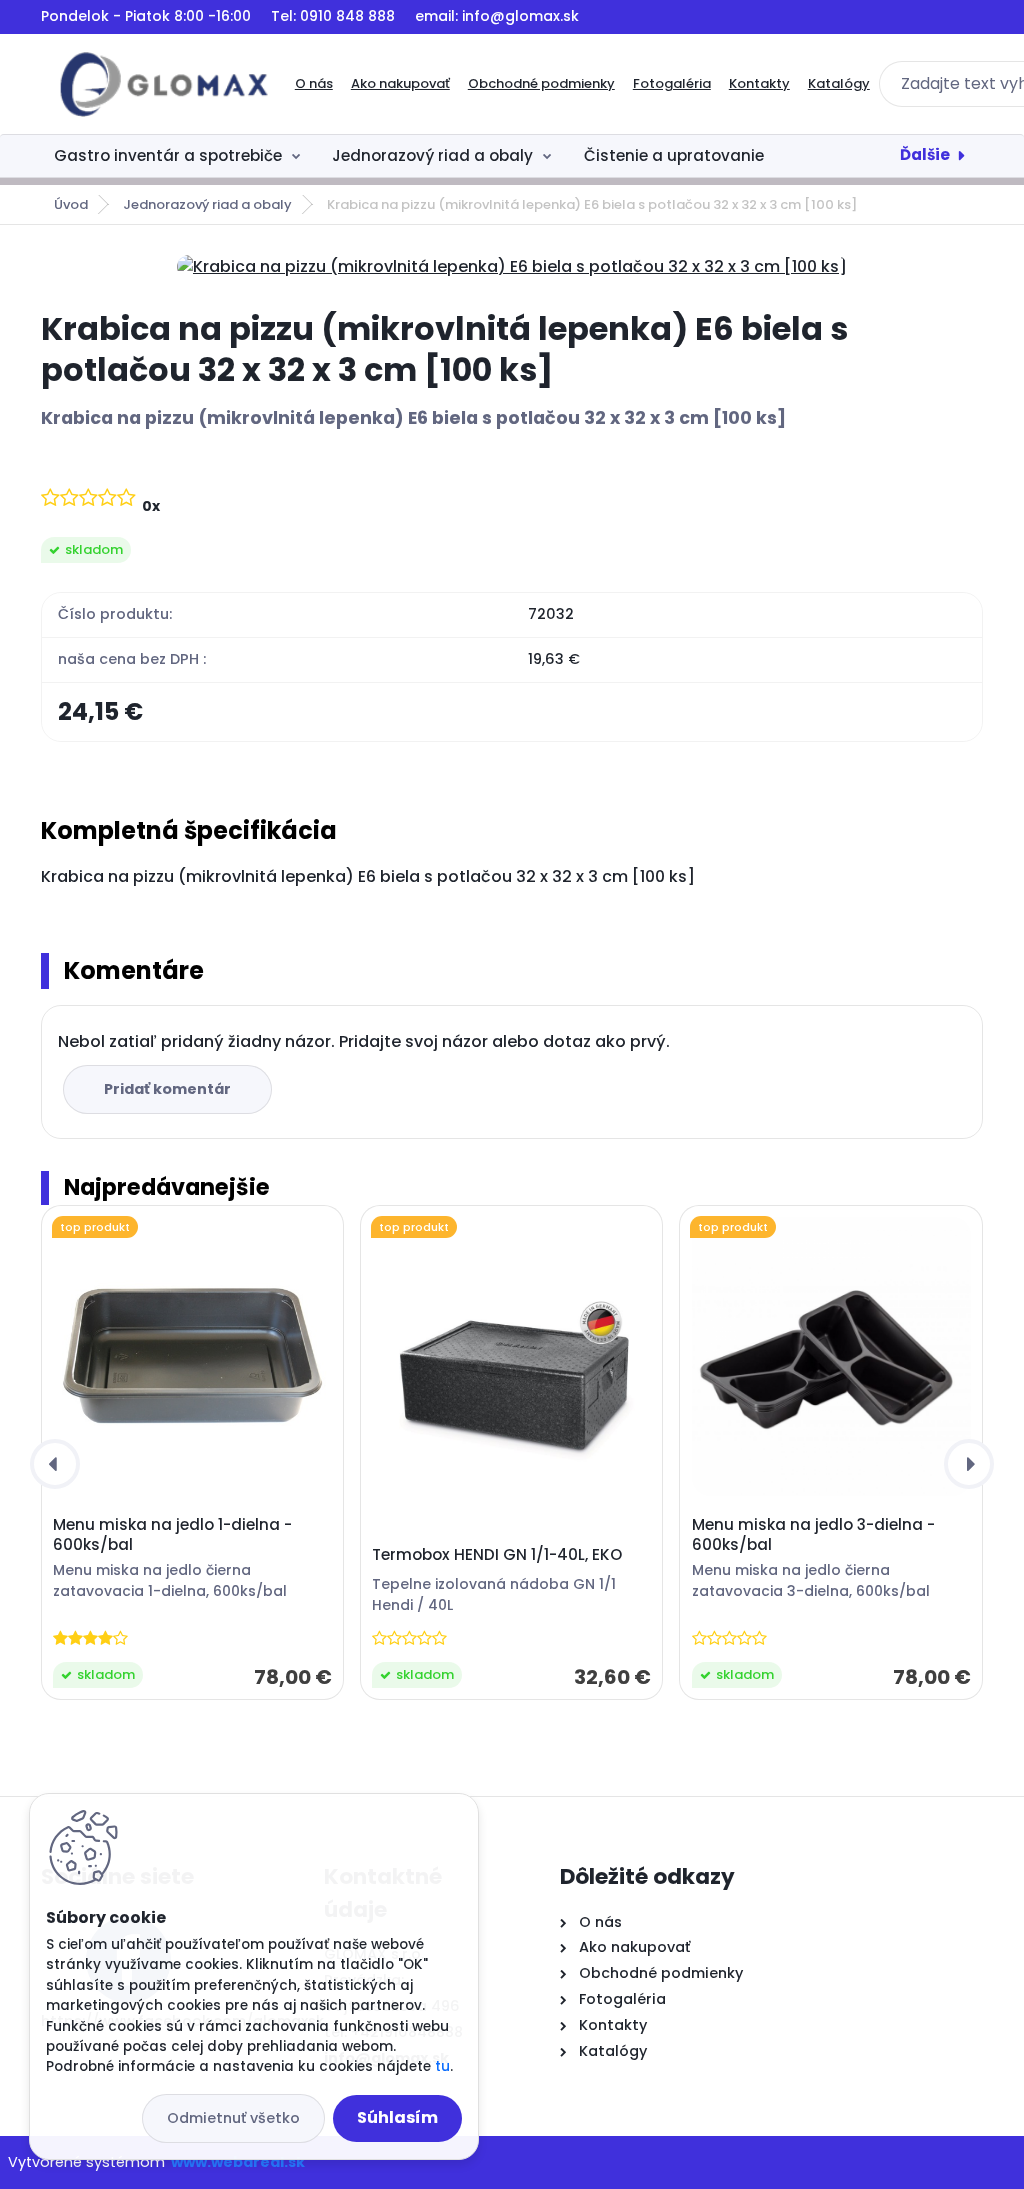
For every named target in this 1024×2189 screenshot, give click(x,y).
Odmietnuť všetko (233, 2118)
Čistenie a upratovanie (674, 155)
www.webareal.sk (238, 2162)
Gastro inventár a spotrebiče (168, 155)
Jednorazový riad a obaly (432, 155)
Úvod (71, 204)
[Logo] (163, 84)
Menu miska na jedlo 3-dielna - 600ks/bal (813, 1535)
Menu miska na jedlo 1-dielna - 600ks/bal (172, 1535)
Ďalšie (925, 154)
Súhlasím (397, 2117)
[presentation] (55, 1464)
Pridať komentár (167, 1089)
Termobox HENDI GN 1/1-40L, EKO (497, 1555)
